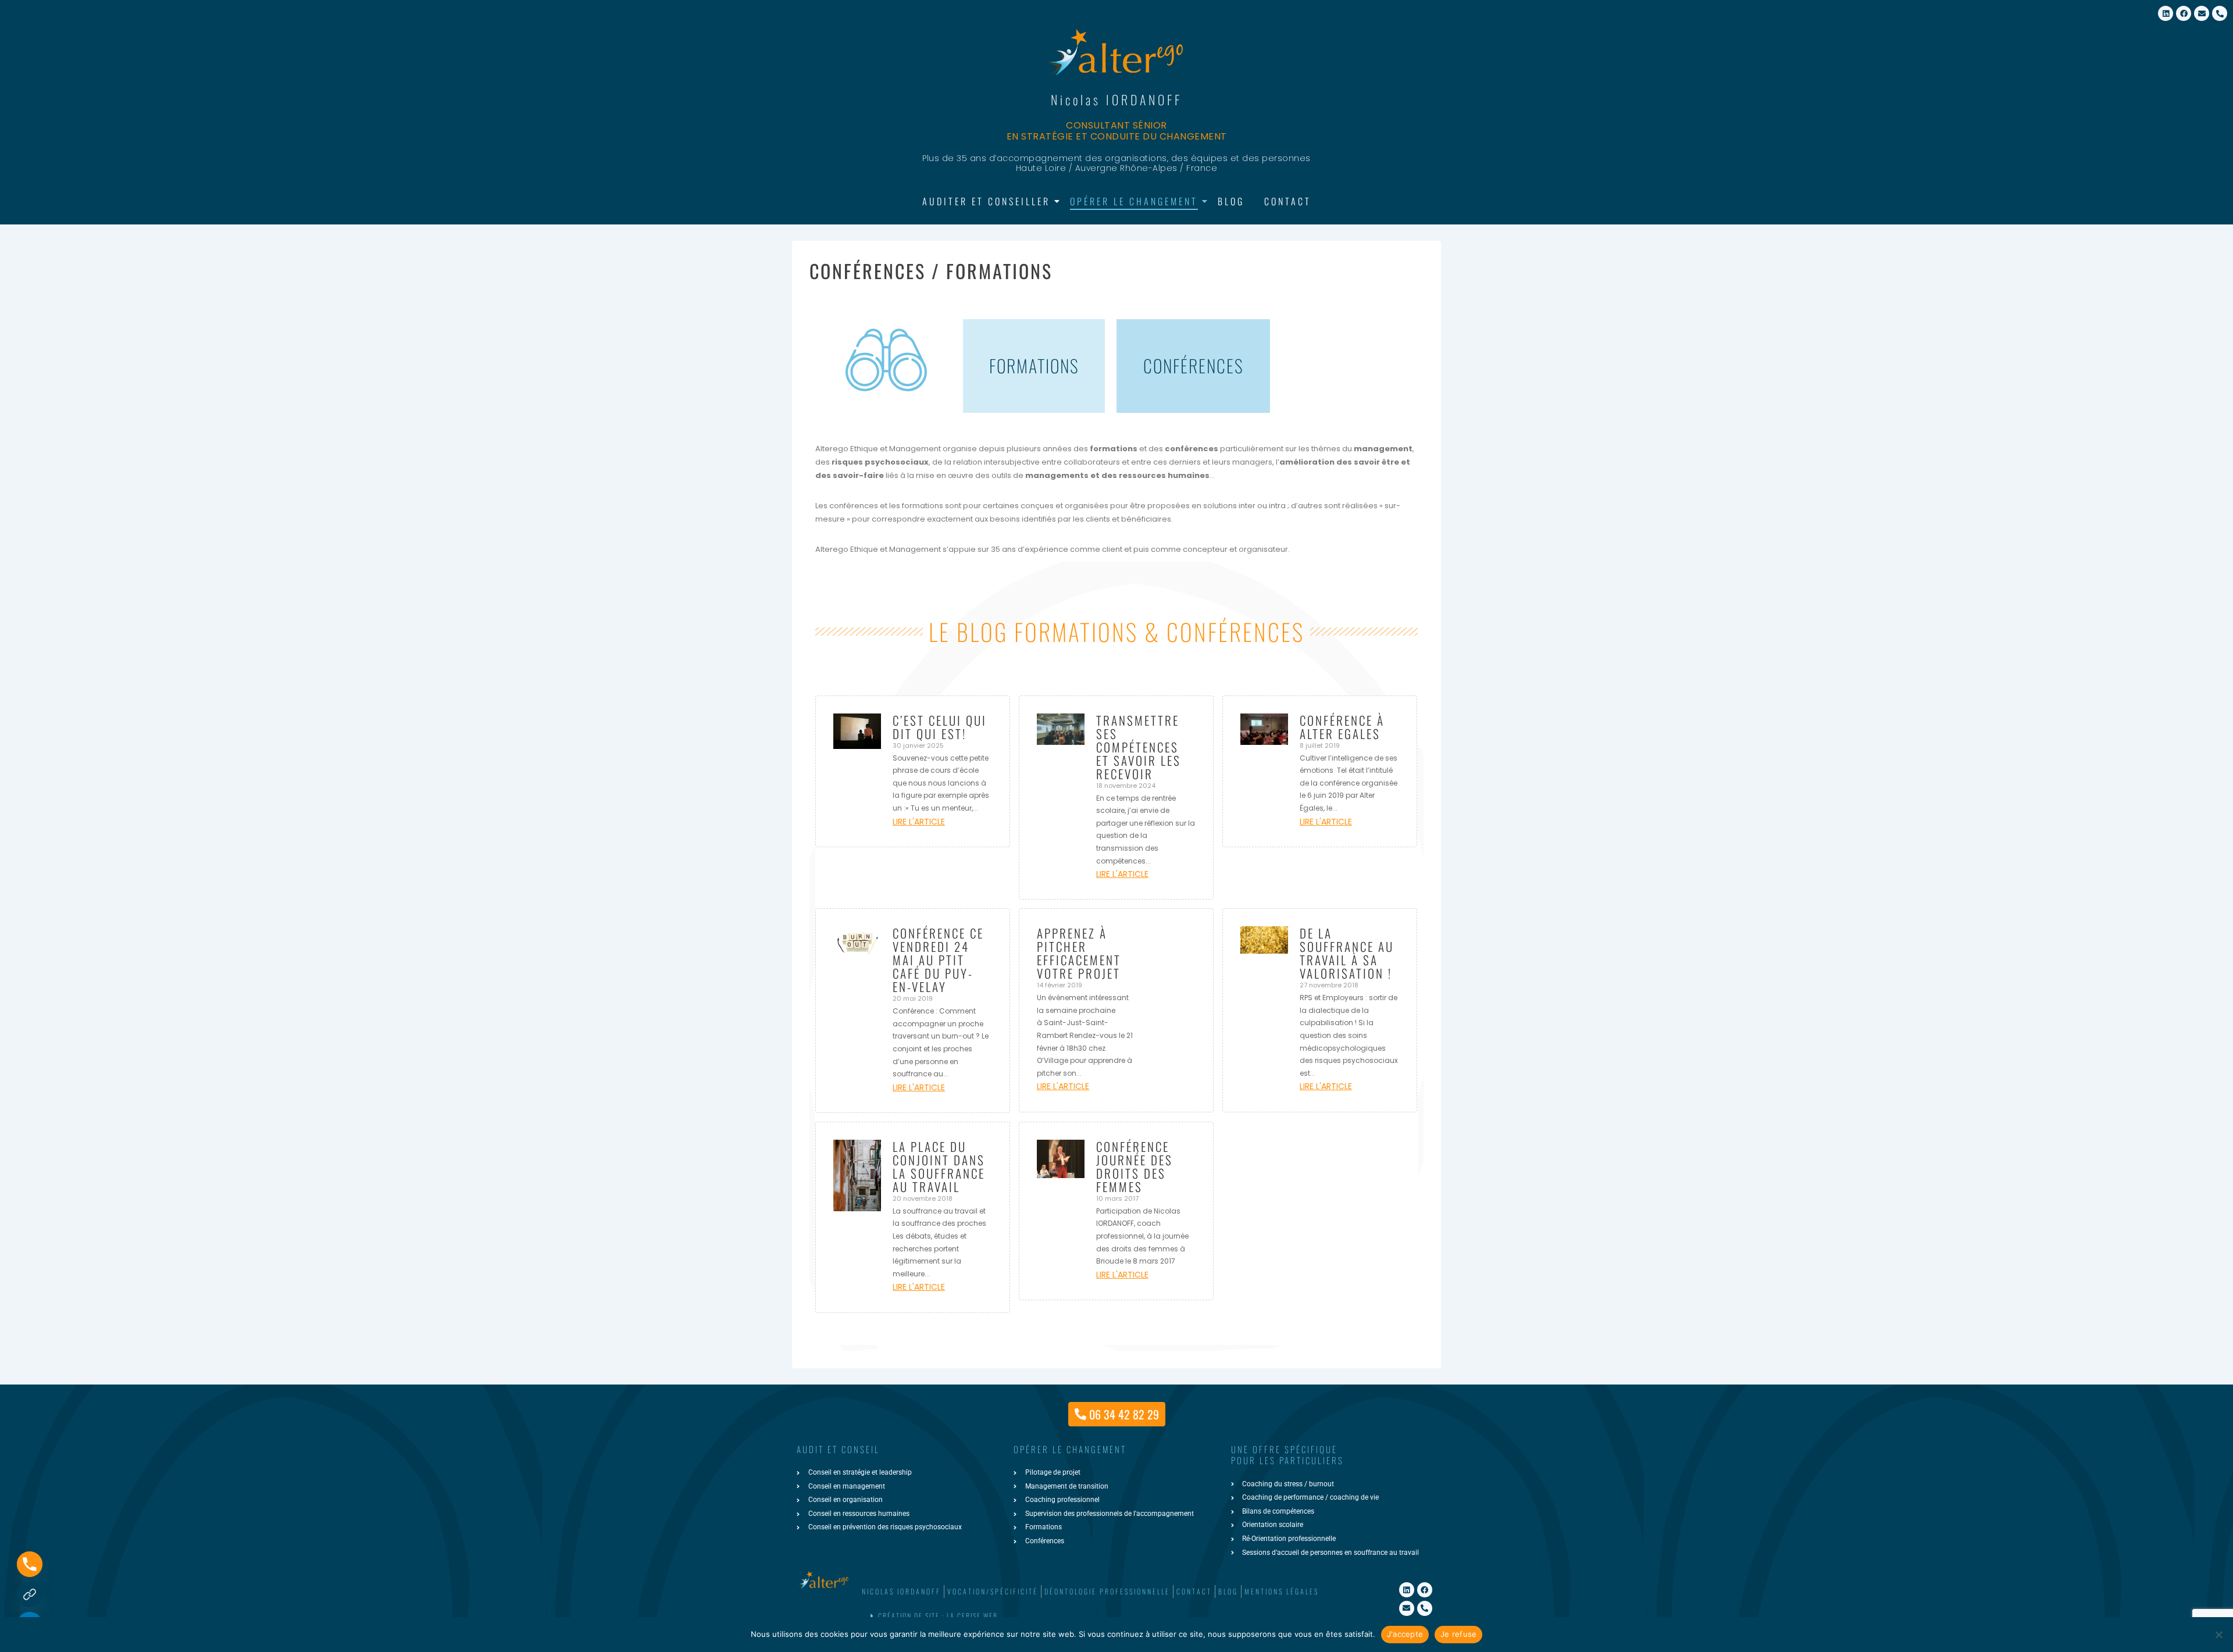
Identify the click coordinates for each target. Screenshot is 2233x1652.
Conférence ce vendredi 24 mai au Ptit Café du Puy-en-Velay (938, 960)
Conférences (1194, 365)
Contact (1288, 201)
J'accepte (1405, 1634)
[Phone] (30, 1564)
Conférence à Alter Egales (1342, 727)
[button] (1114, 1616)
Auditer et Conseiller (986, 201)
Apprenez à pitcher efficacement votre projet (1079, 953)
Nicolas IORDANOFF (1116, 99)
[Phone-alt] (2220, 13)
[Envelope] (2202, 13)
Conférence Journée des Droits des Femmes (1135, 1166)
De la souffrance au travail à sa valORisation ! (1347, 953)
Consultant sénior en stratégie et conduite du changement (1117, 131)
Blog (1231, 201)
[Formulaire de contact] (30, 1594)
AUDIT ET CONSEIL (838, 1449)
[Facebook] (2184, 13)
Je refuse (1458, 1634)
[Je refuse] (2218, 1635)
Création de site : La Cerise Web (938, 1616)
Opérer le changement (1134, 201)
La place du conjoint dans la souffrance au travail (939, 1166)
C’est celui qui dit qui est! (940, 727)
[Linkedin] (2166, 13)
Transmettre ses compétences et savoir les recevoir (1139, 747)
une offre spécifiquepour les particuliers (1287, 1455)
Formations (1034, 365)
